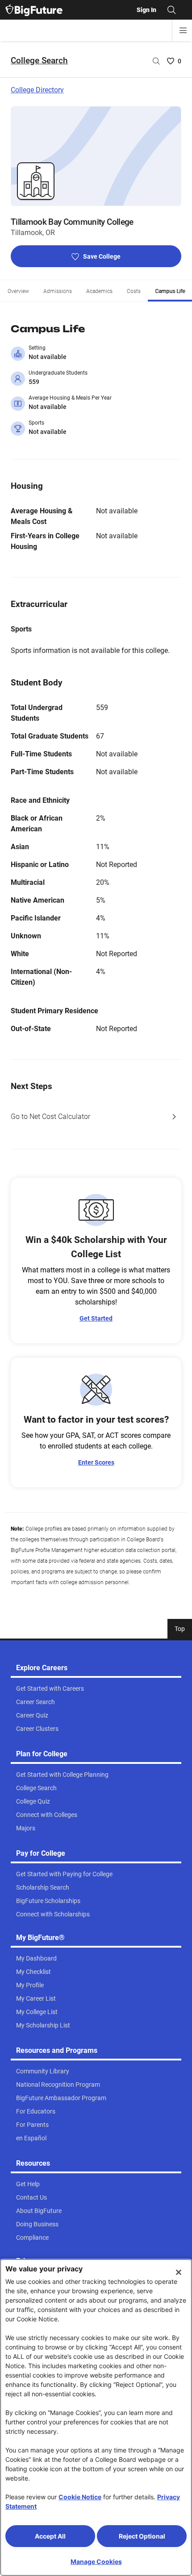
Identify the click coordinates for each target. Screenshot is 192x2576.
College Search (39, 60)
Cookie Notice (80, 2497)
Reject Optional (142, 2536)
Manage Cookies (96, 2562)
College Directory (37, 90)
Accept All (50, 2536)
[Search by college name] (156, 61)
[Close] (179, 2272)
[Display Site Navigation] (183, 30)
